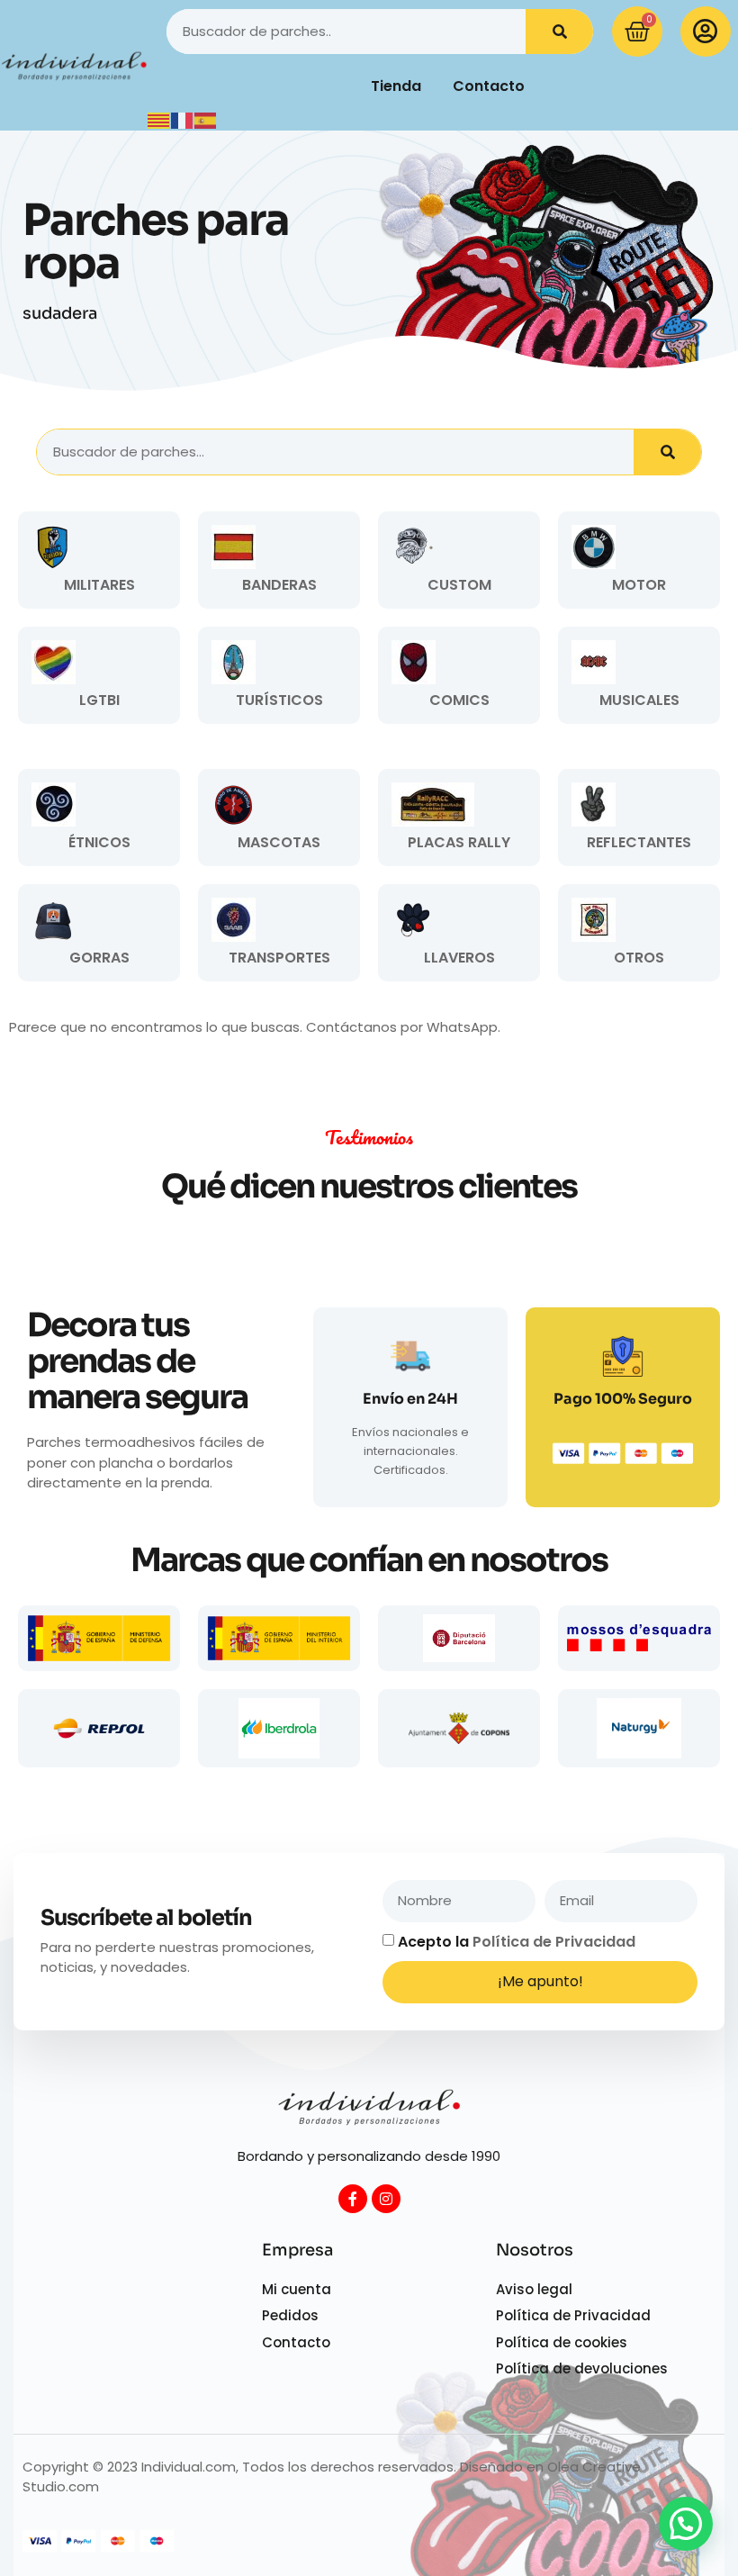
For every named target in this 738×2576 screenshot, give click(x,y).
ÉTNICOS (99, 842)
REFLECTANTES (639, 842)
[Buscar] (559, 32)
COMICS (459, 700)
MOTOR (639, 585)
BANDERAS (279, 585)
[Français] (183, 119)
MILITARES (99, 585)
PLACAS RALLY (459, 842)
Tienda (396, 86)
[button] (686, 2524)
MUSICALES (639, 700)
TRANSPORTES (279, 958)
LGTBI (99, 700)
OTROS (639, 958)
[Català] (159, 119)
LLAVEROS (459, 958)
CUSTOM (459, 585)
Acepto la (517, 1942)
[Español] (206, 119)
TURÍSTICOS (279, 700)
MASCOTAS (279, 842)
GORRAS (99, 958)
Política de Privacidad (554, 1942)
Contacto (489, 86)
